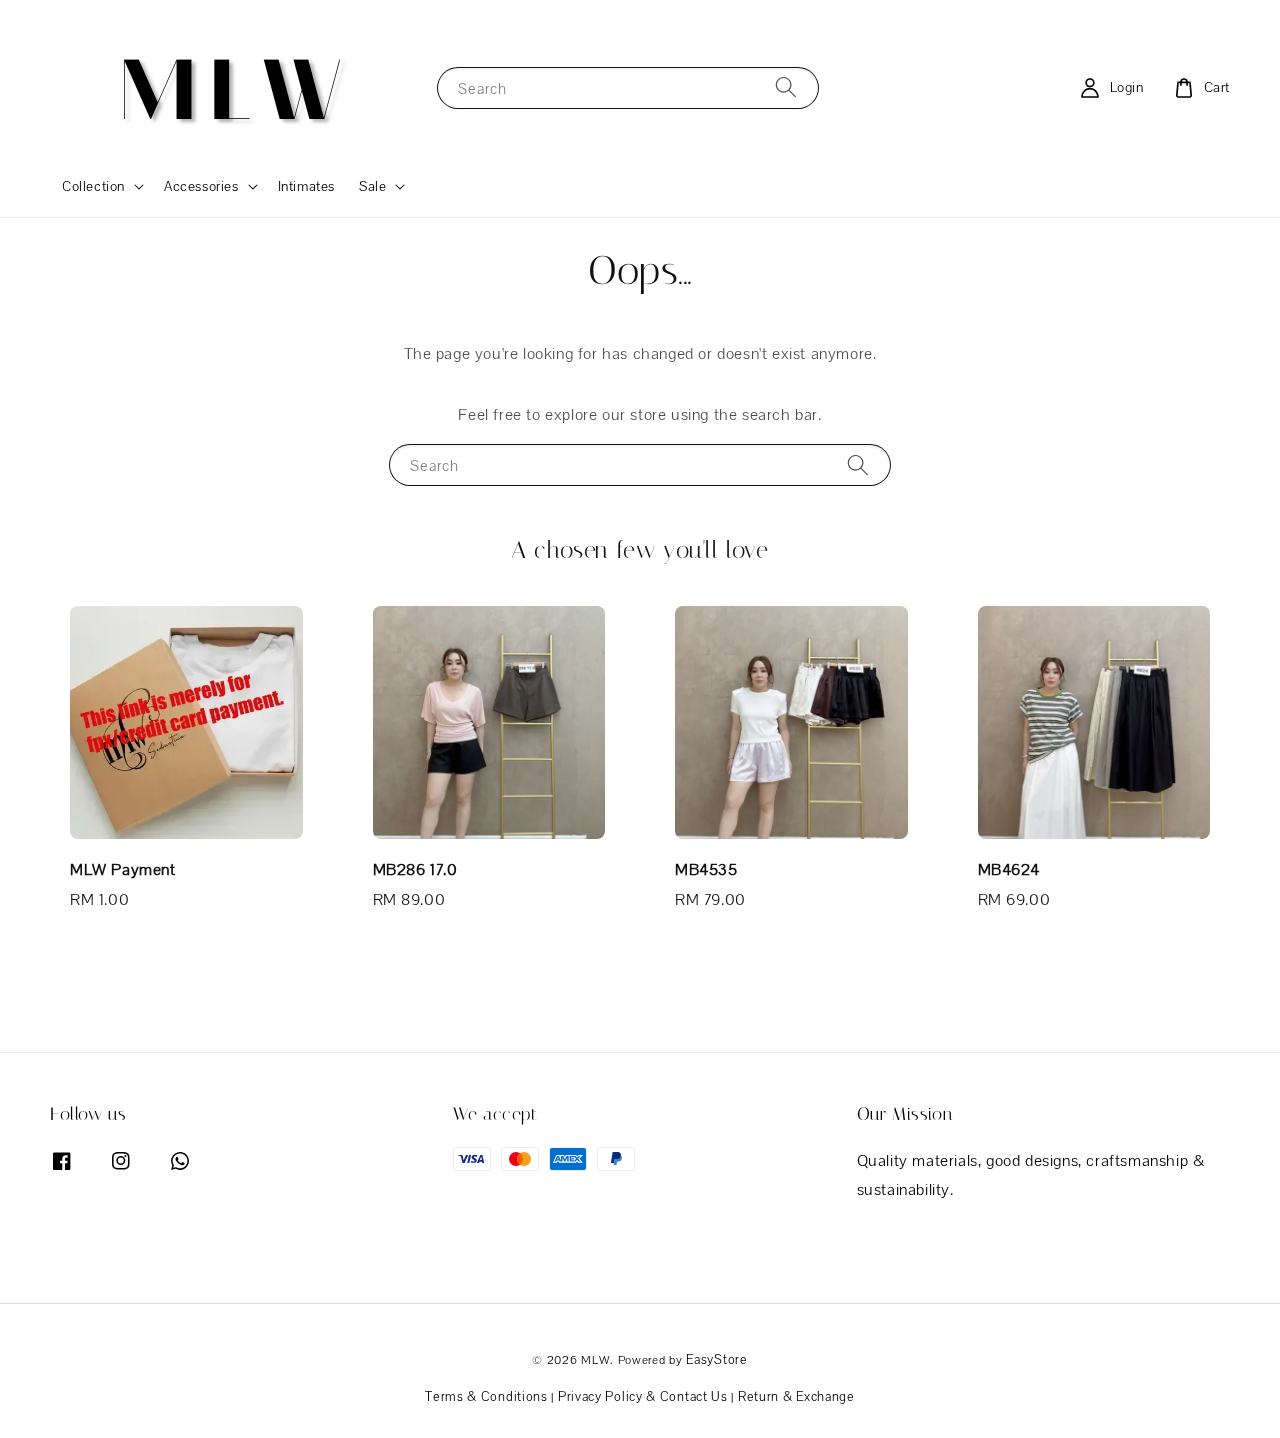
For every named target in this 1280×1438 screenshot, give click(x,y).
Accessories (201, 186)
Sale (372, 186)
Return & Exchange (796, 1396)
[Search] (786, 87)
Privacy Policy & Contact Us (643, 1396)
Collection (93, 186)
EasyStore (716, 1359)
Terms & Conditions (486, 1396)
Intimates (306, 186)
